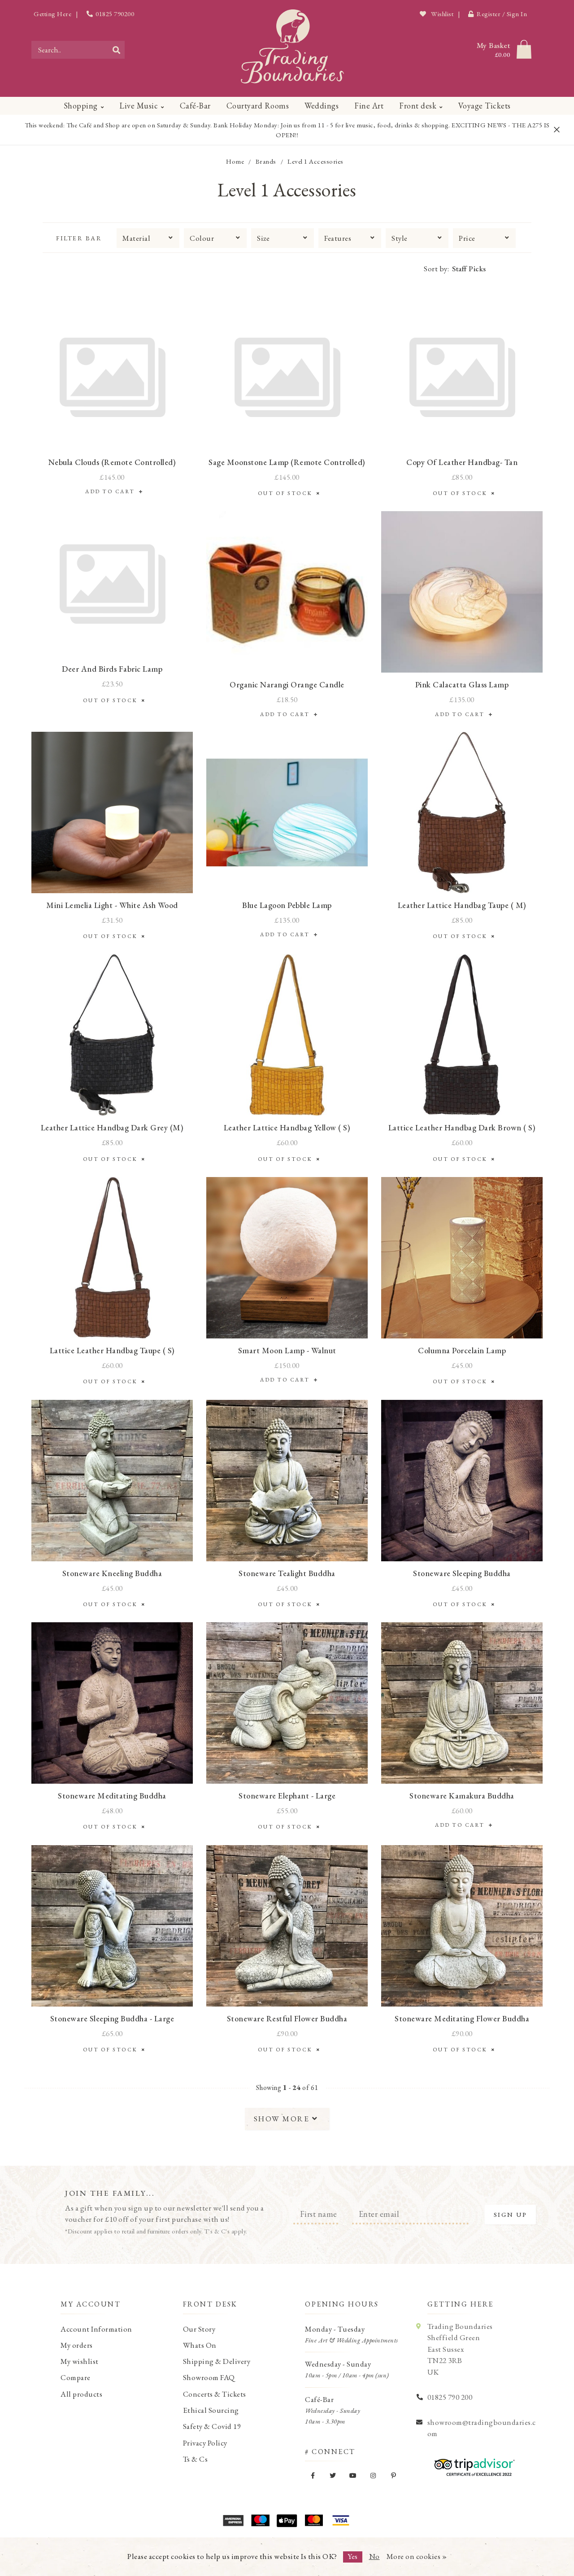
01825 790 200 (450, 2397)
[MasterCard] (314, 2520)
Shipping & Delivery (217, 2361)
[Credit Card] (260, 2520)
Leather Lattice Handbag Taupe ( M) (462, 905)
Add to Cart (112, 491)
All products (81, 2394)
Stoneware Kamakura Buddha (462, 1796)
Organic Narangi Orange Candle (287, 684)
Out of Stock (287, 493)
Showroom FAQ (209, 2377)
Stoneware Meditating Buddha (112, 1796)
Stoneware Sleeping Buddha (462, 1573)
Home (235, 161)
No (374, 2556)
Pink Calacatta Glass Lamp (462, 684)
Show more (283, 2119)
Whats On (200, 2345)
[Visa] (341, 2520)
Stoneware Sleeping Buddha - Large (112, 2018)
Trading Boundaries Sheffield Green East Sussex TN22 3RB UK (460, 2349)
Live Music (139, 106)
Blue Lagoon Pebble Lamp (287, 905)
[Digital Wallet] (287, 2520)
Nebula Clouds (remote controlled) (112, 462)
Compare (76, 2377)
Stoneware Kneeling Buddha (112, 1573)
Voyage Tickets (485, 106)
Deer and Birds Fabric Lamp (112, 669)
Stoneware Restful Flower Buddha (287, 2018)
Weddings (322, 106)
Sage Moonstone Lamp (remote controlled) (287, 462)
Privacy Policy (205, 2443)
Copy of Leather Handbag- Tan (462, 462)
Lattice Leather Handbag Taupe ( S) (112, 1350)
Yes (353, 2556)
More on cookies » (417, 2556)
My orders (77, 2345)
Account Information (96, 2329)
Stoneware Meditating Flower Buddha (462, 2018)
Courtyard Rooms (258, 106)
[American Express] (233, 2520)
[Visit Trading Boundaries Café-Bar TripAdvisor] (472, 2464)
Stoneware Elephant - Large (287, 1796)
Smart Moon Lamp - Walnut (287, 1350)
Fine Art (369, 106)
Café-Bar (195, 106)
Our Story (199, 2329)
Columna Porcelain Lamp (462, 1350)
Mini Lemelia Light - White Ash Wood (112, 905)
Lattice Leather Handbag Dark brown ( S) (462, 1127)
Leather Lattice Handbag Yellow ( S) (287, 1127)
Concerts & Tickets (215, 2394)
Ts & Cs (196, 2459)
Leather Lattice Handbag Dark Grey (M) (112, 1127)
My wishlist (80, 2361)
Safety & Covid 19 (212, 2426)
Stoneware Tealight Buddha (287, 1573)
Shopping (81, 106)
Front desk (418, 106)
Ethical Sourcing (211, 2410)
